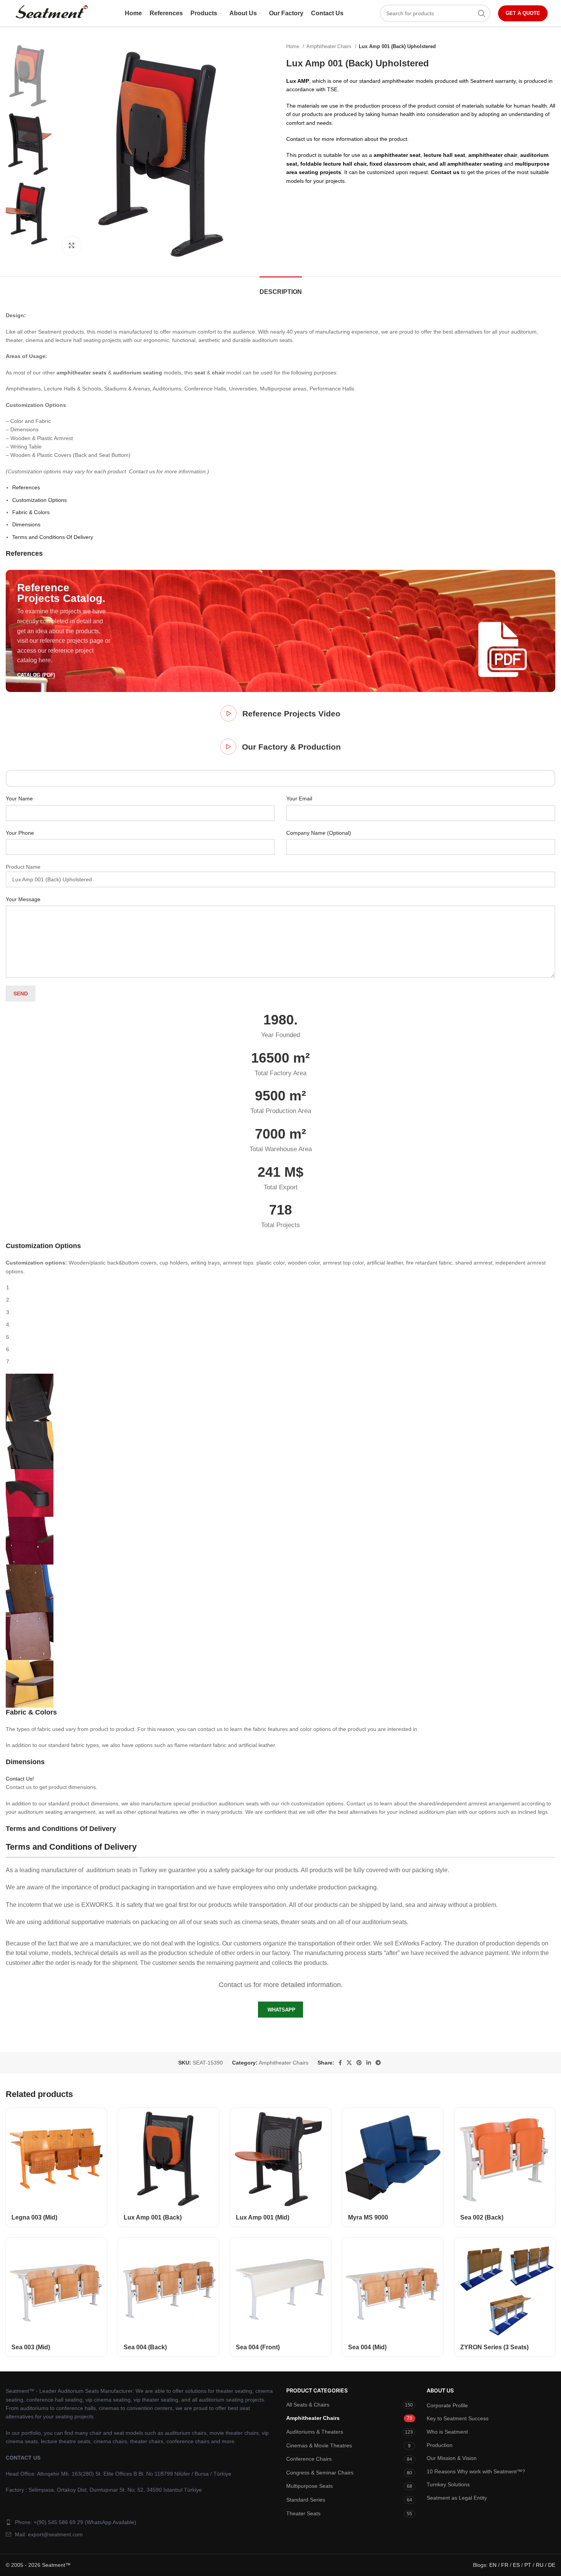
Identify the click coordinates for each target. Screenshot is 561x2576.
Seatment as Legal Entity (457, 2498)
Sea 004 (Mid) (367, 2347)
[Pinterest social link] (359, 2063)
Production (440, 2445)
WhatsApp (281, 2010)
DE (552, 2565)
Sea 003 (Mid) (31, 2347)
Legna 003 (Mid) (34, 2217)
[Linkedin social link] (369, 2063)
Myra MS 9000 (368, 2217)
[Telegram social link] (378, 2063)
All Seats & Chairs (308, 2405)
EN (493, 2565)
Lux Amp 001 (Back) (153, 2217)
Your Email (299, 798)
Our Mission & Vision (452, 2458)
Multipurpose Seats (310, 2486)
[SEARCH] (482, 13)
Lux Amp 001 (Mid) (263, 2217)
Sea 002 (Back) (482, 2217)
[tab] (281, 288)
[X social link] (349, 2063)
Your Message (23, 899)
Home (293, 46)
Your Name (19, 798)
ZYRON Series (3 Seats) (494, 2347)
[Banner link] (280, 631)
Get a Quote (523, 13)
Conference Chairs (309, 2459)
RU (540, 2565)
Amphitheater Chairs (330, 46)
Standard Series (306, 2500)
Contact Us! (20, 1779)
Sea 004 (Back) (145, 2347)
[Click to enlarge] (71, 246)
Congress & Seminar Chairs (320, 2473)
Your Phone (20, 833)
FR (505, 2565)
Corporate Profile (447, 2405)
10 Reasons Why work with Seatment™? (476, 2471)
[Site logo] (51, 13)
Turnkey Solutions (448, 2484)
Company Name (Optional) (319, 833)
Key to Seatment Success (458, 2418)
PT (528, 2565)
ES (516, 2565)
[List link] (140, 2522)
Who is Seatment (447, 2432)
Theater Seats (303, 2513)
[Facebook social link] (340, 2063)
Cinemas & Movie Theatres (319, 2445)
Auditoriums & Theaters (315, 2432)
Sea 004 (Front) (258, 2347)
